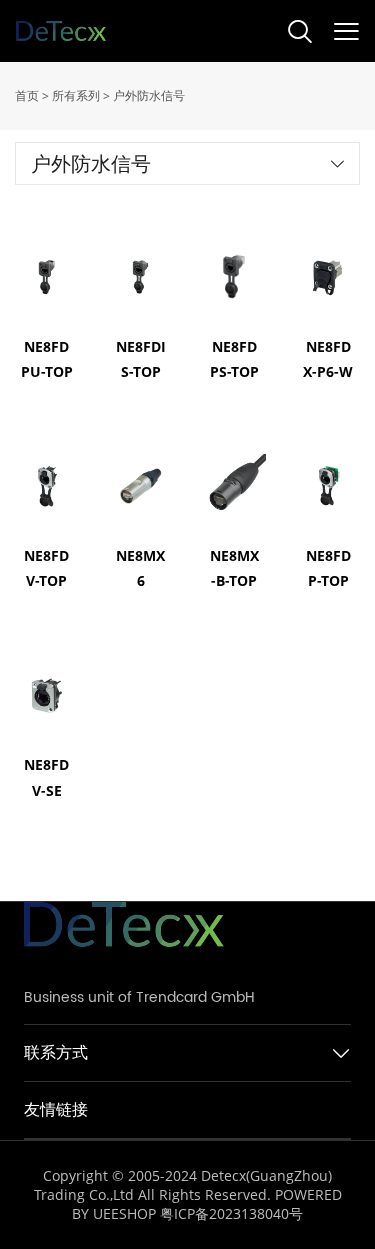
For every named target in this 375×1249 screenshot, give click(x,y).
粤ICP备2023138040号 (231, 1213)
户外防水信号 (149, 95)
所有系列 (76, 95)
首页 (27, 95)
